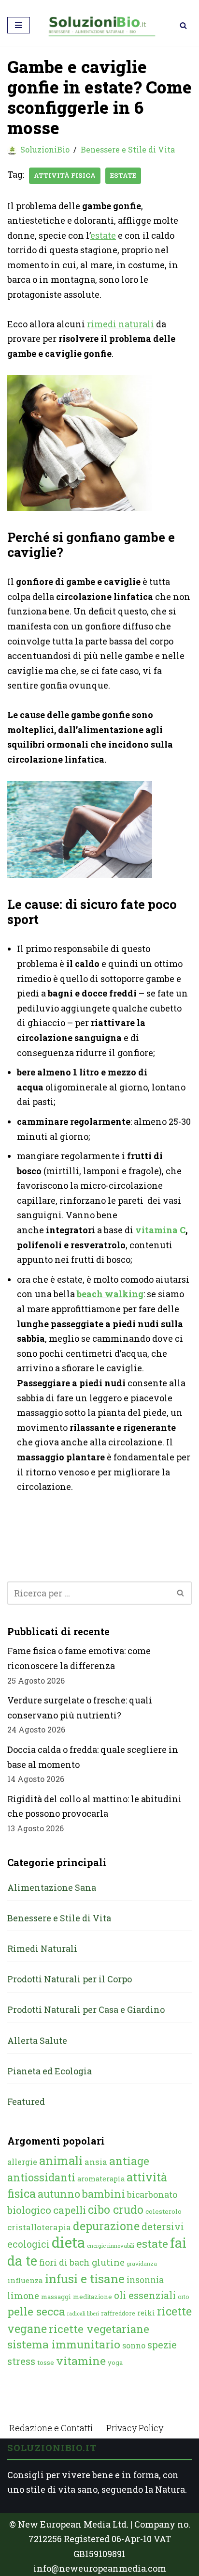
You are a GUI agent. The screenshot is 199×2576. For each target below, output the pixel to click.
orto (183, 2297)
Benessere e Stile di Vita (128, 149)
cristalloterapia (39, 2227)
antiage (129, 2161)
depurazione (106, 2226)
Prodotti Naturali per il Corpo (70, 1979)
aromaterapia (101, 2179)
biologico (29, 2210)
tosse (46, 2362)
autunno (59, 2194)
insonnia (145, 2280)
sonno (134, 2345)
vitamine (81, 2361)
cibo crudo (116, 2209)
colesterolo (163, 2211)
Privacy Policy (135, 2428)
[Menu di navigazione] (19, 25)
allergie (22, 2162)
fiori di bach (64, 2262)
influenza (25, 2280)
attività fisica (65, 175)
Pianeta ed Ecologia (50, 2071)
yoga (115, 2362)
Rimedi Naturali (42, 1948)
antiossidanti (41, 2177)
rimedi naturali (121, 324)
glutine (108, 2262)
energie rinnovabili (111, 2246)
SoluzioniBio (45, 149)
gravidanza (142, 2263)
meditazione (92, 2297)
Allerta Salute (37, 2040)
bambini (104, 2194)
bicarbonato (152, 2194)
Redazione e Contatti (51, 2428)
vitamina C (160, 1230)
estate (123, 175)
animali (61, 2161)
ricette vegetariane (99, 2329)
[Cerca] (183, 25)
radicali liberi (83, 2314)
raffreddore (118, 2313)
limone (23, 2296)
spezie (162, 2345)
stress (21, 2361)
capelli (70, 2210)
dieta (68, 2242)
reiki (146, 2313)
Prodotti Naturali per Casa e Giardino (86, 2009)
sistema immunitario (64, 2344)
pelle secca (36, 2311)
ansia (96, 2162)
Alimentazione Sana (52, 1887)
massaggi (56, 2297)
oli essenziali (145, 2295)
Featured (26, 2101)
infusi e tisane (85, 2278)
